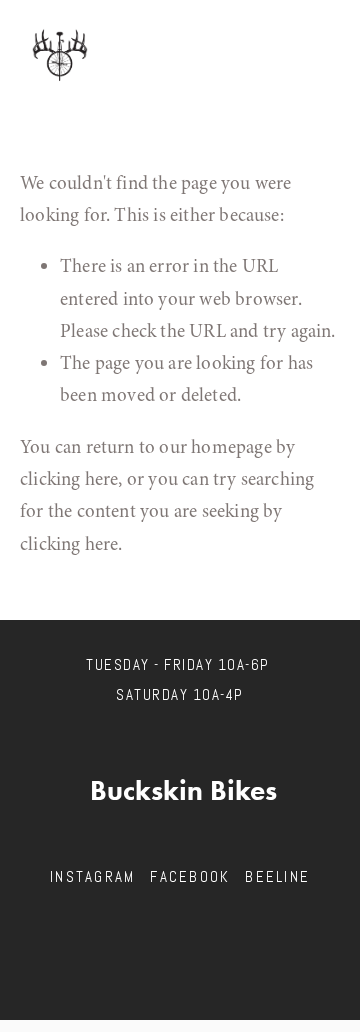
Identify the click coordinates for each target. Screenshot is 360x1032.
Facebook (190, 876)
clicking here (69, 479)
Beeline (277, 876)
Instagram (92, 876)
